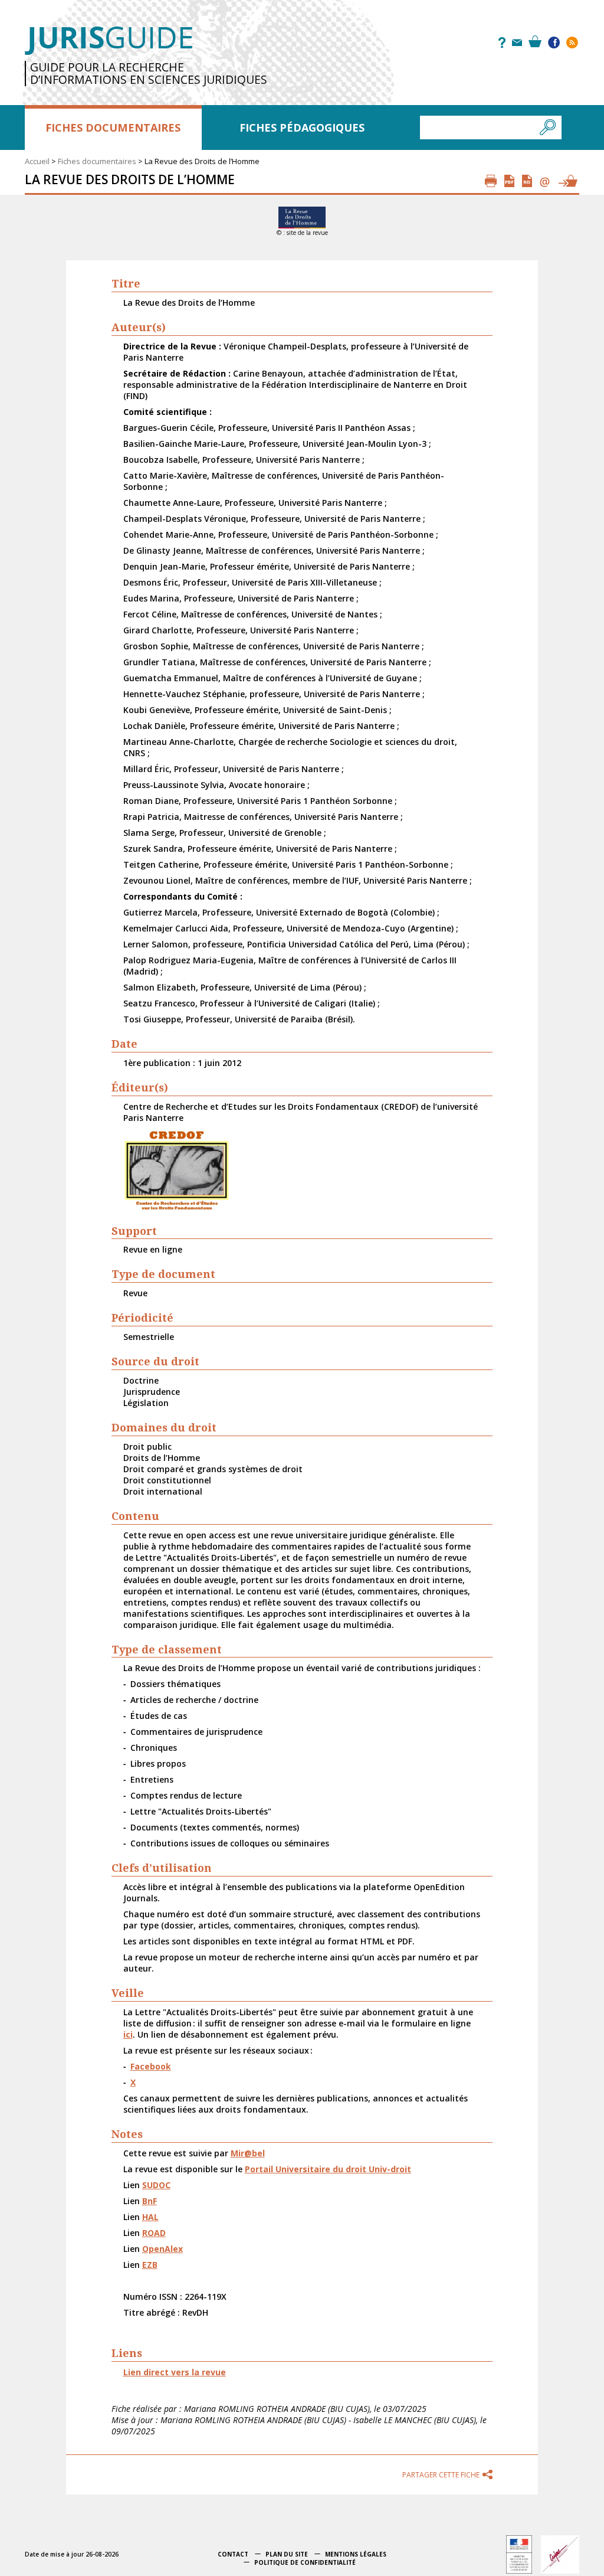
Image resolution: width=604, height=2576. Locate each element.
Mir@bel (248, 2153)
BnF (150, 2201)
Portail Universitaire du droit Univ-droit (328, 2169)
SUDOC (156, 2185)
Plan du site (287, 2554)
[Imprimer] (491, 181)
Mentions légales (356, 2554)
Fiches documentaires (113, 128)
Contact (233, 2554)
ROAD (154, 2233)
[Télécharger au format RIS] (527, 181)
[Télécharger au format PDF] (509, 181)
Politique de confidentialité (305, 2562)
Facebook (151, 2066)
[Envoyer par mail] (545, 181)
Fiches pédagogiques (302, 128)
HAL (150, 2217)
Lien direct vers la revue (175, 2372)
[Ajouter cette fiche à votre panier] (567, 181)
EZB (150, 2265)
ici (128, 2034)
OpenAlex (163, 2249)
